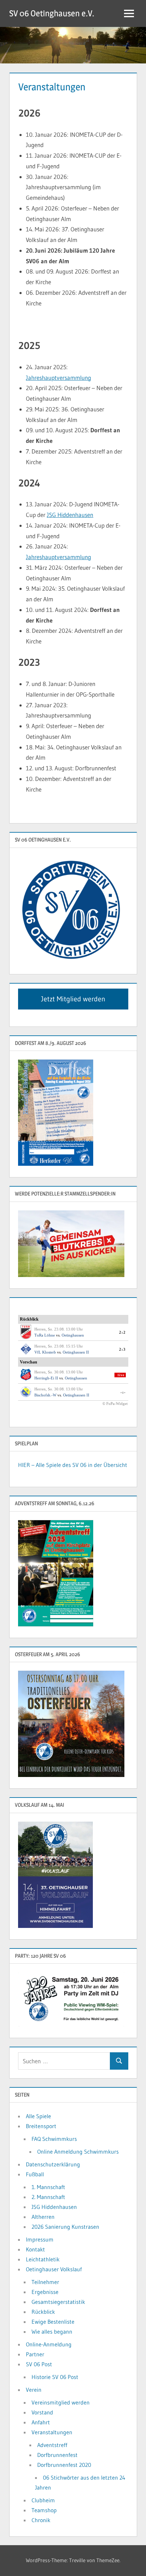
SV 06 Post (39, 2364)
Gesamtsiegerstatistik (58, 2302)
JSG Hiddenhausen (70, 515)
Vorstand (42, 2412)
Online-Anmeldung (49, 2344)
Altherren (43, 2217)
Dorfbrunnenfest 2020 (64, 2465)
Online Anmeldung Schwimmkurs (78, 2152)
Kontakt (35, 2249)
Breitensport (41, 2126)
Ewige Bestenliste (53, 2322)
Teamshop (44, 2510)
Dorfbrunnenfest (57, 2455)
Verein (34, 2390)
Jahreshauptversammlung (58, 378)
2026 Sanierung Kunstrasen (65, 2227)
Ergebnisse (45, 2292)
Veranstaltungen (52, 2432)
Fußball (35, 2174)
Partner (35, 2354)
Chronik (41, 2520)
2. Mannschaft (48, 2197)
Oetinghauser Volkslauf (54, 2269)
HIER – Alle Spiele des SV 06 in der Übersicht (73, 1465)
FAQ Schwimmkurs (54, 2139)
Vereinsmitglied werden (61, 2402)
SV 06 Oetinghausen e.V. (52, 13)
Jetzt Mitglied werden (73, 999)
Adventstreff (52, 2445)
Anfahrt (41, 2422)
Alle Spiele (38, 2116)
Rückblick (43, 2312)
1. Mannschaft (48, 2187)
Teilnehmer (45, 2282)
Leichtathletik (43, 2259)
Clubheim (43, 2500)
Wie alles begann (52, 2332)
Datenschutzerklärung (53, 2164)
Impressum (40, 2239)
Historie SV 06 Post (55, 2377)
